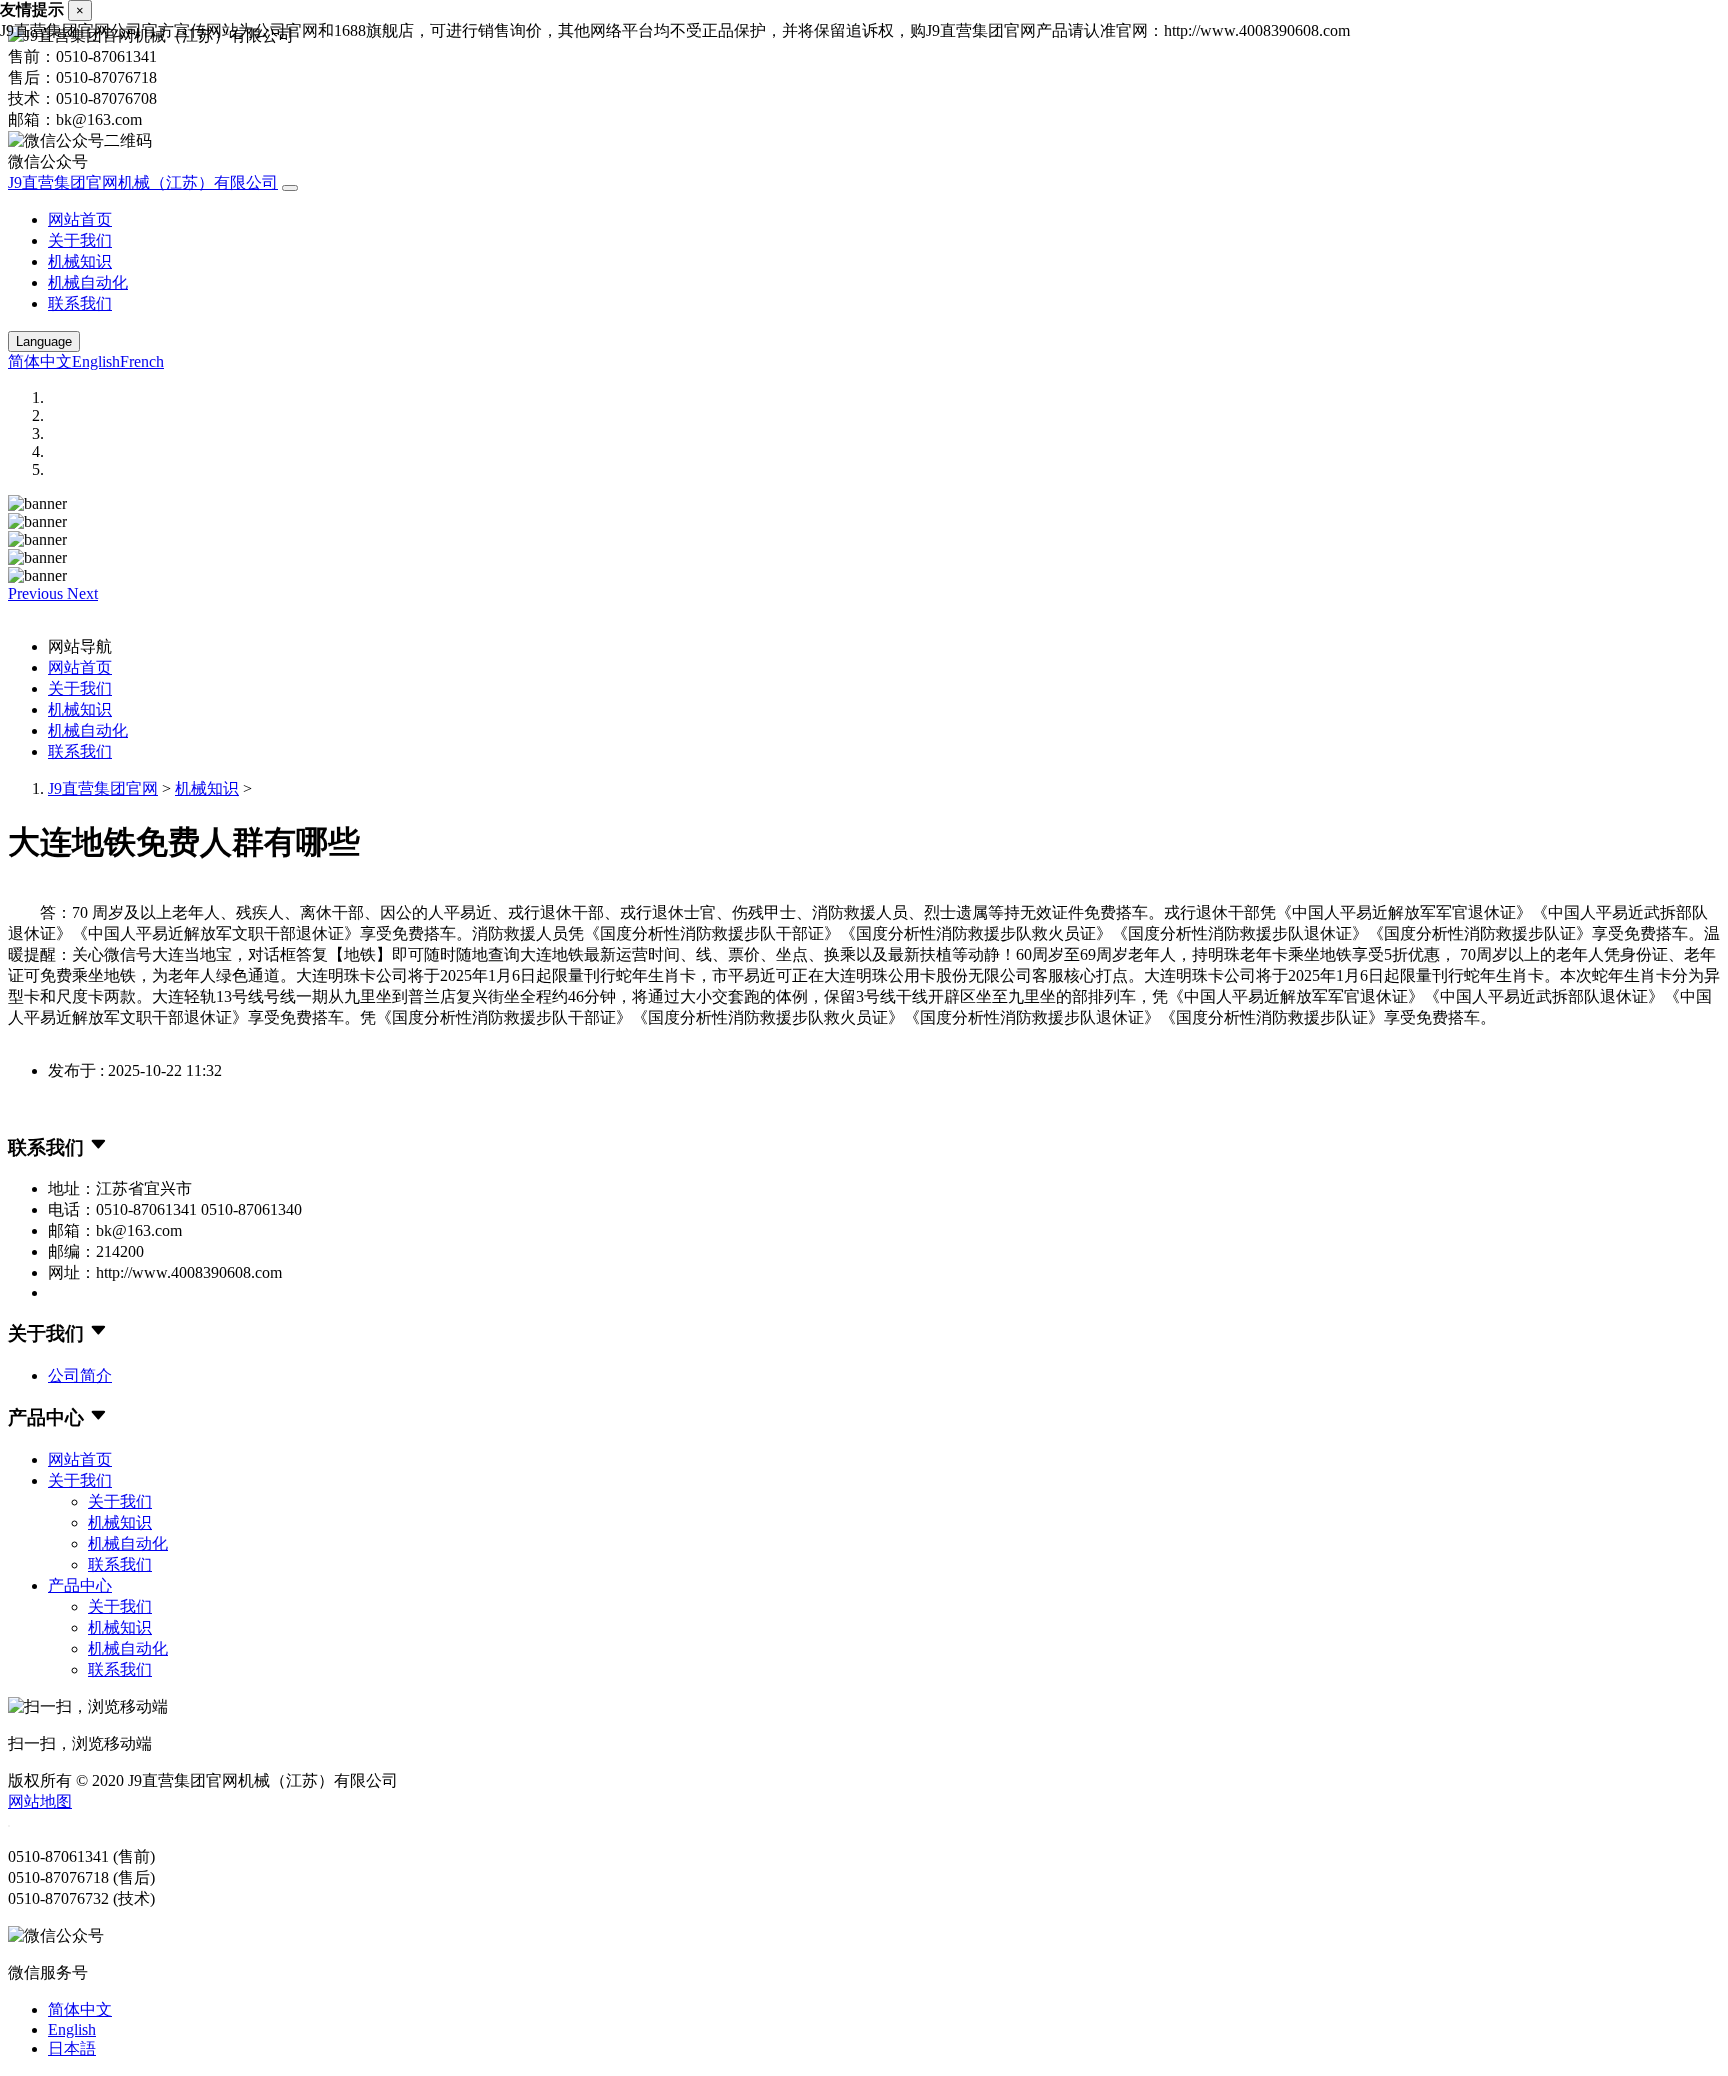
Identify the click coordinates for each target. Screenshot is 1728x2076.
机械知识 (80, 261)
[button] (37, 593)
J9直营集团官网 (103, 788)
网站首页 (80, 219)
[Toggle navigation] (290, 188)
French (142, 361)
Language (44, 341)
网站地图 (40, 1801)
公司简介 (80, 1375)
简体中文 (40, 361)
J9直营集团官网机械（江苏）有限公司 (143, 182)
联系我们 (80, 303)
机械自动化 (88, 282)
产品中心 (80, 1585)
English (96, 361)
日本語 (72, 2048)
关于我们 (80, 240)
